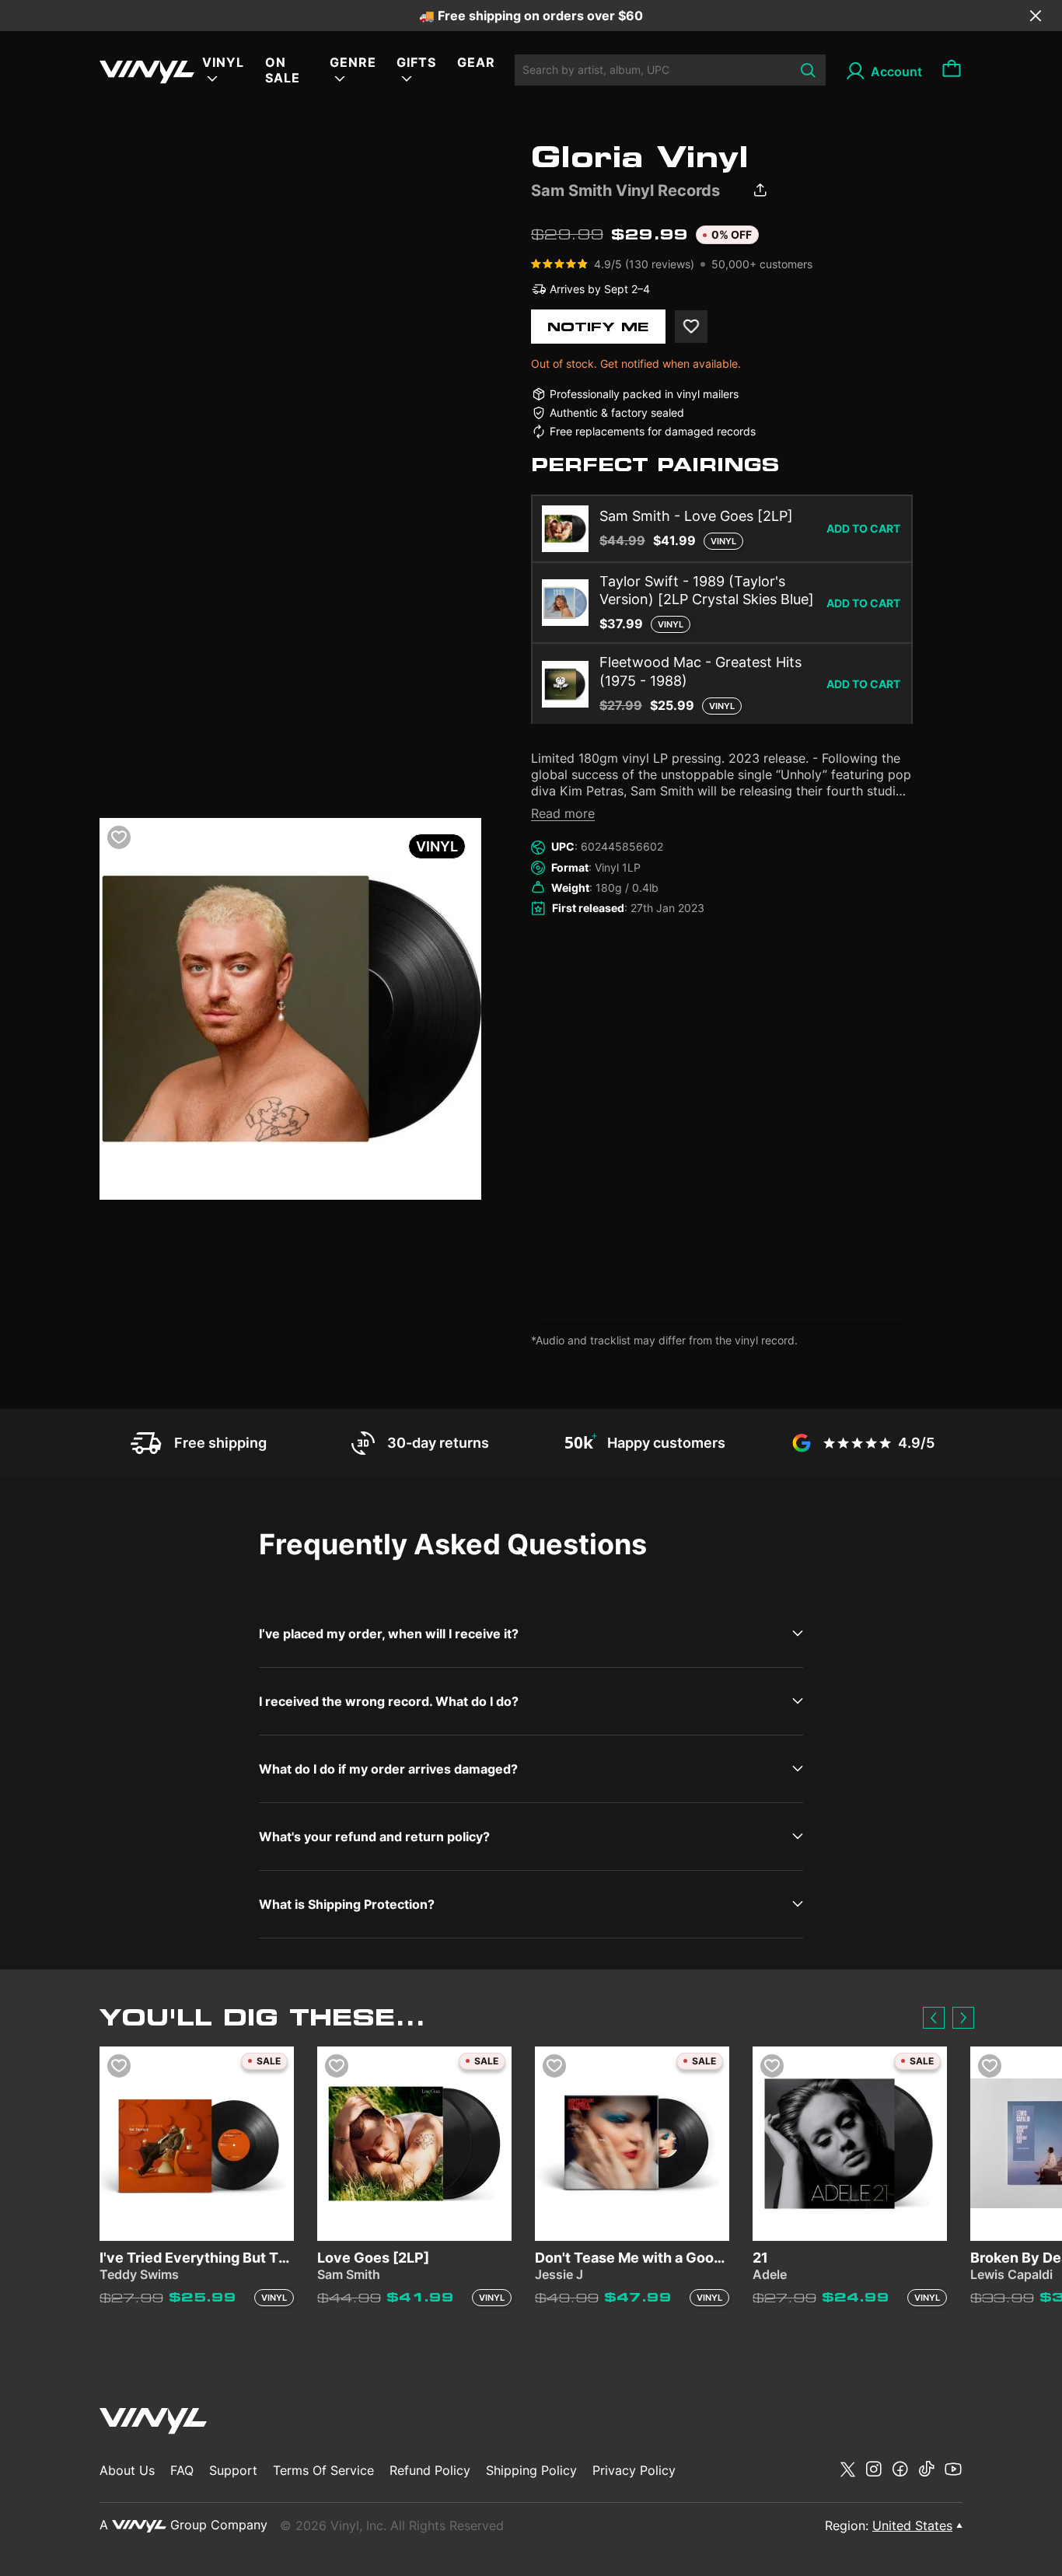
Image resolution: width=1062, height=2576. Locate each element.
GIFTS (416, 62)
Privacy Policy (634, 2470)
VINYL (223, 62)
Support (233, 2470)
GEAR (476, 62)
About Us (127, 2470)
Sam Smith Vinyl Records (625, 190)
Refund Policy (430, 2470)
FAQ (182, 2470)
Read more (563, 813)
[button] (934, 2018)
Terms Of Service (323, 2470)
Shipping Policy (531, 2470)
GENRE (353, 62)
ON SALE (283, 70)
